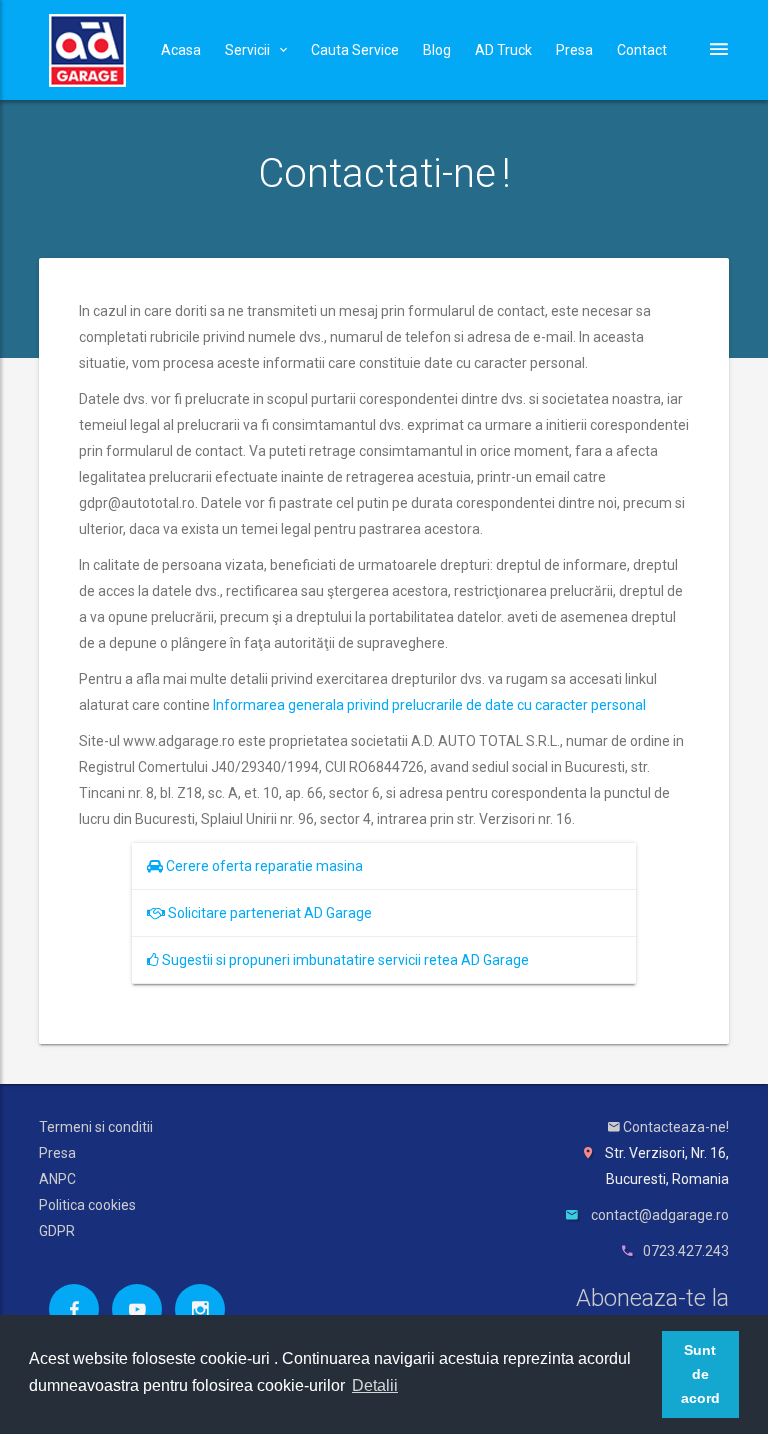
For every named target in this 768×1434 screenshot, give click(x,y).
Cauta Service (355, 50)
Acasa (181, 50)
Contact (642, 50)
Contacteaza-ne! (674, 1127)
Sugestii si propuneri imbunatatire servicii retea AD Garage (344, 960)
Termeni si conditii (96, 1127)
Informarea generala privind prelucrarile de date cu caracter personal (429, 705)
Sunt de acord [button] (700, 1374)
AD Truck (503, 50)
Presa (574, 50)
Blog (437, 50)
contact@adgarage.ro (660, 1215)
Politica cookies (87, 1205)
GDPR (57, 1231)
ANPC (57, 1179)
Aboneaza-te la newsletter (652, 1312)
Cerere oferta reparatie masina (263, 866)
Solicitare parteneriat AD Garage (268, 913)
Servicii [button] (247, 50)
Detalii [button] (375, 1385)
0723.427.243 (686, 1251)
